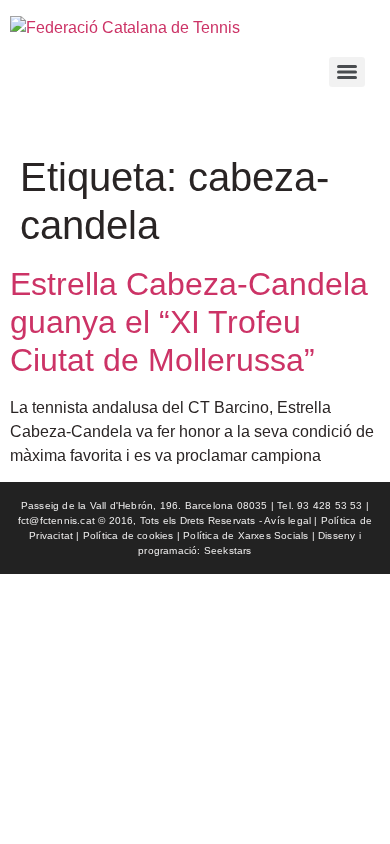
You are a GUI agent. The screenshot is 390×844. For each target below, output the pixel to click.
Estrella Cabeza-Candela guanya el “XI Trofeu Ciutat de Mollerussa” (189, 322)
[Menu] (347, 72)
